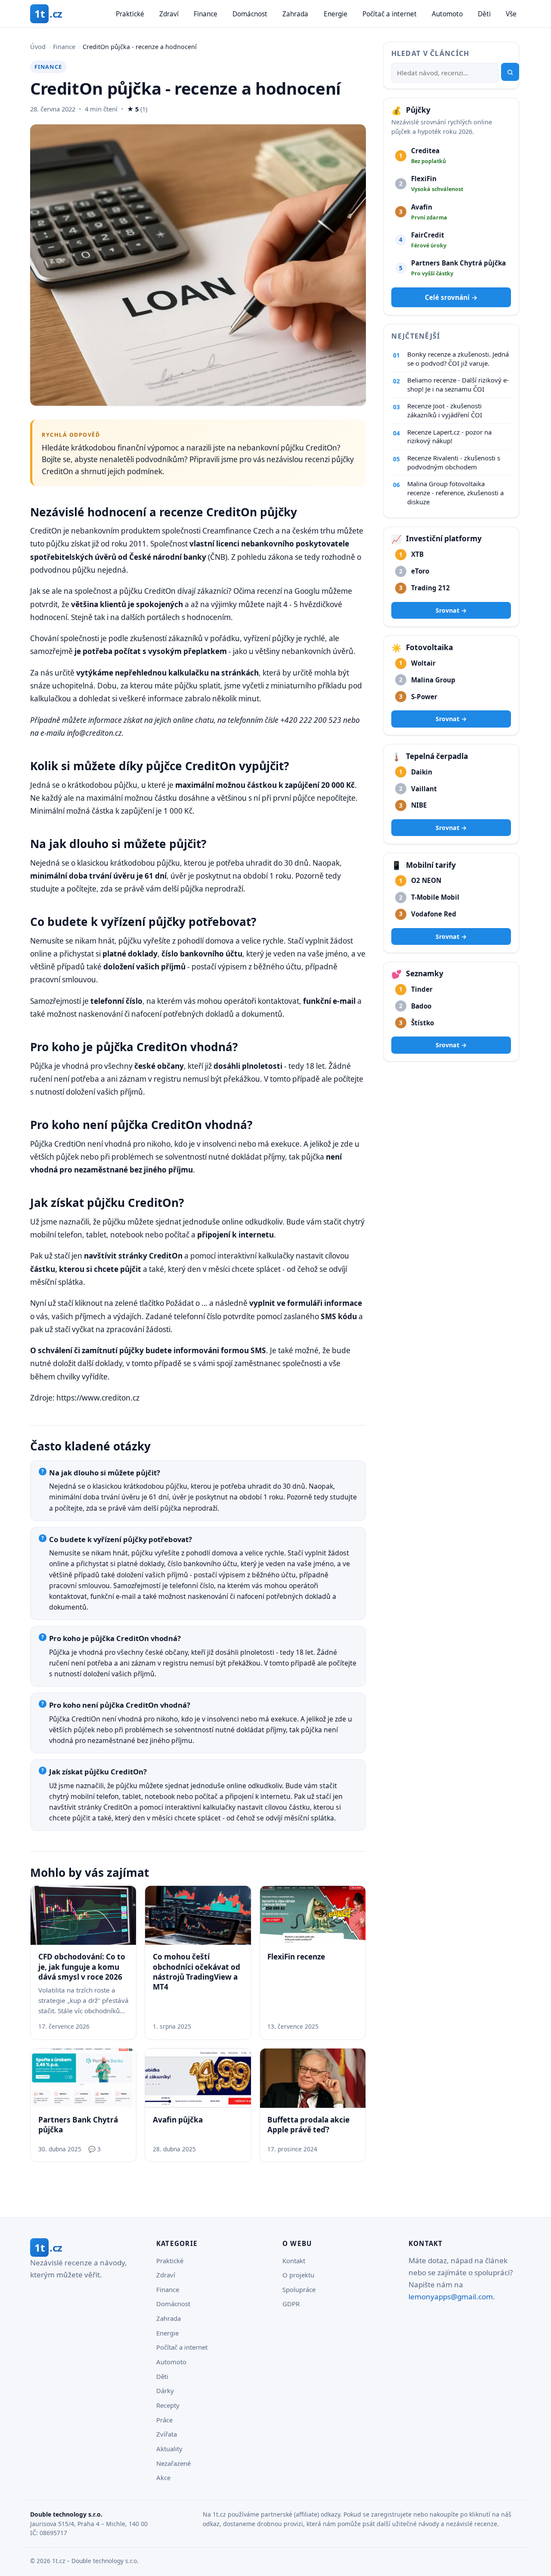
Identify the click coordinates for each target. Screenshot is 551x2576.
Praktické (130, 14)
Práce (164, 2420)
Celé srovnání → (451, 297)
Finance (206, 14)
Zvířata (167, 2434)
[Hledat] (510, 72)
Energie (336, 14)
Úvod (38, 47)
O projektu (298, 2275)
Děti (484, 14)
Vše (511, 14)
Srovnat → (451, 610)
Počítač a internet (390, 14)
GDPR (291, 2304)
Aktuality (169, 2449)
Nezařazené (173, 2463)
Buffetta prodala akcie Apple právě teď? (308, 2125)
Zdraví (169, 14)
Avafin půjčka (178, 2120)
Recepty (168, 2405)
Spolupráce (299, 2289)
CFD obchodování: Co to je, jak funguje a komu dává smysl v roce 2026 (82, 1967)
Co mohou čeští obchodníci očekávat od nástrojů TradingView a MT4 (197, 1972)
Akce (163, 2477)
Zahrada (295, 14)
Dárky (165, 2391)
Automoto (447, 14)
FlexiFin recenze (296, 1957)
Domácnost (250, 14)
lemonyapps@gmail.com (451, 2297)
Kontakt (294, 2261)
